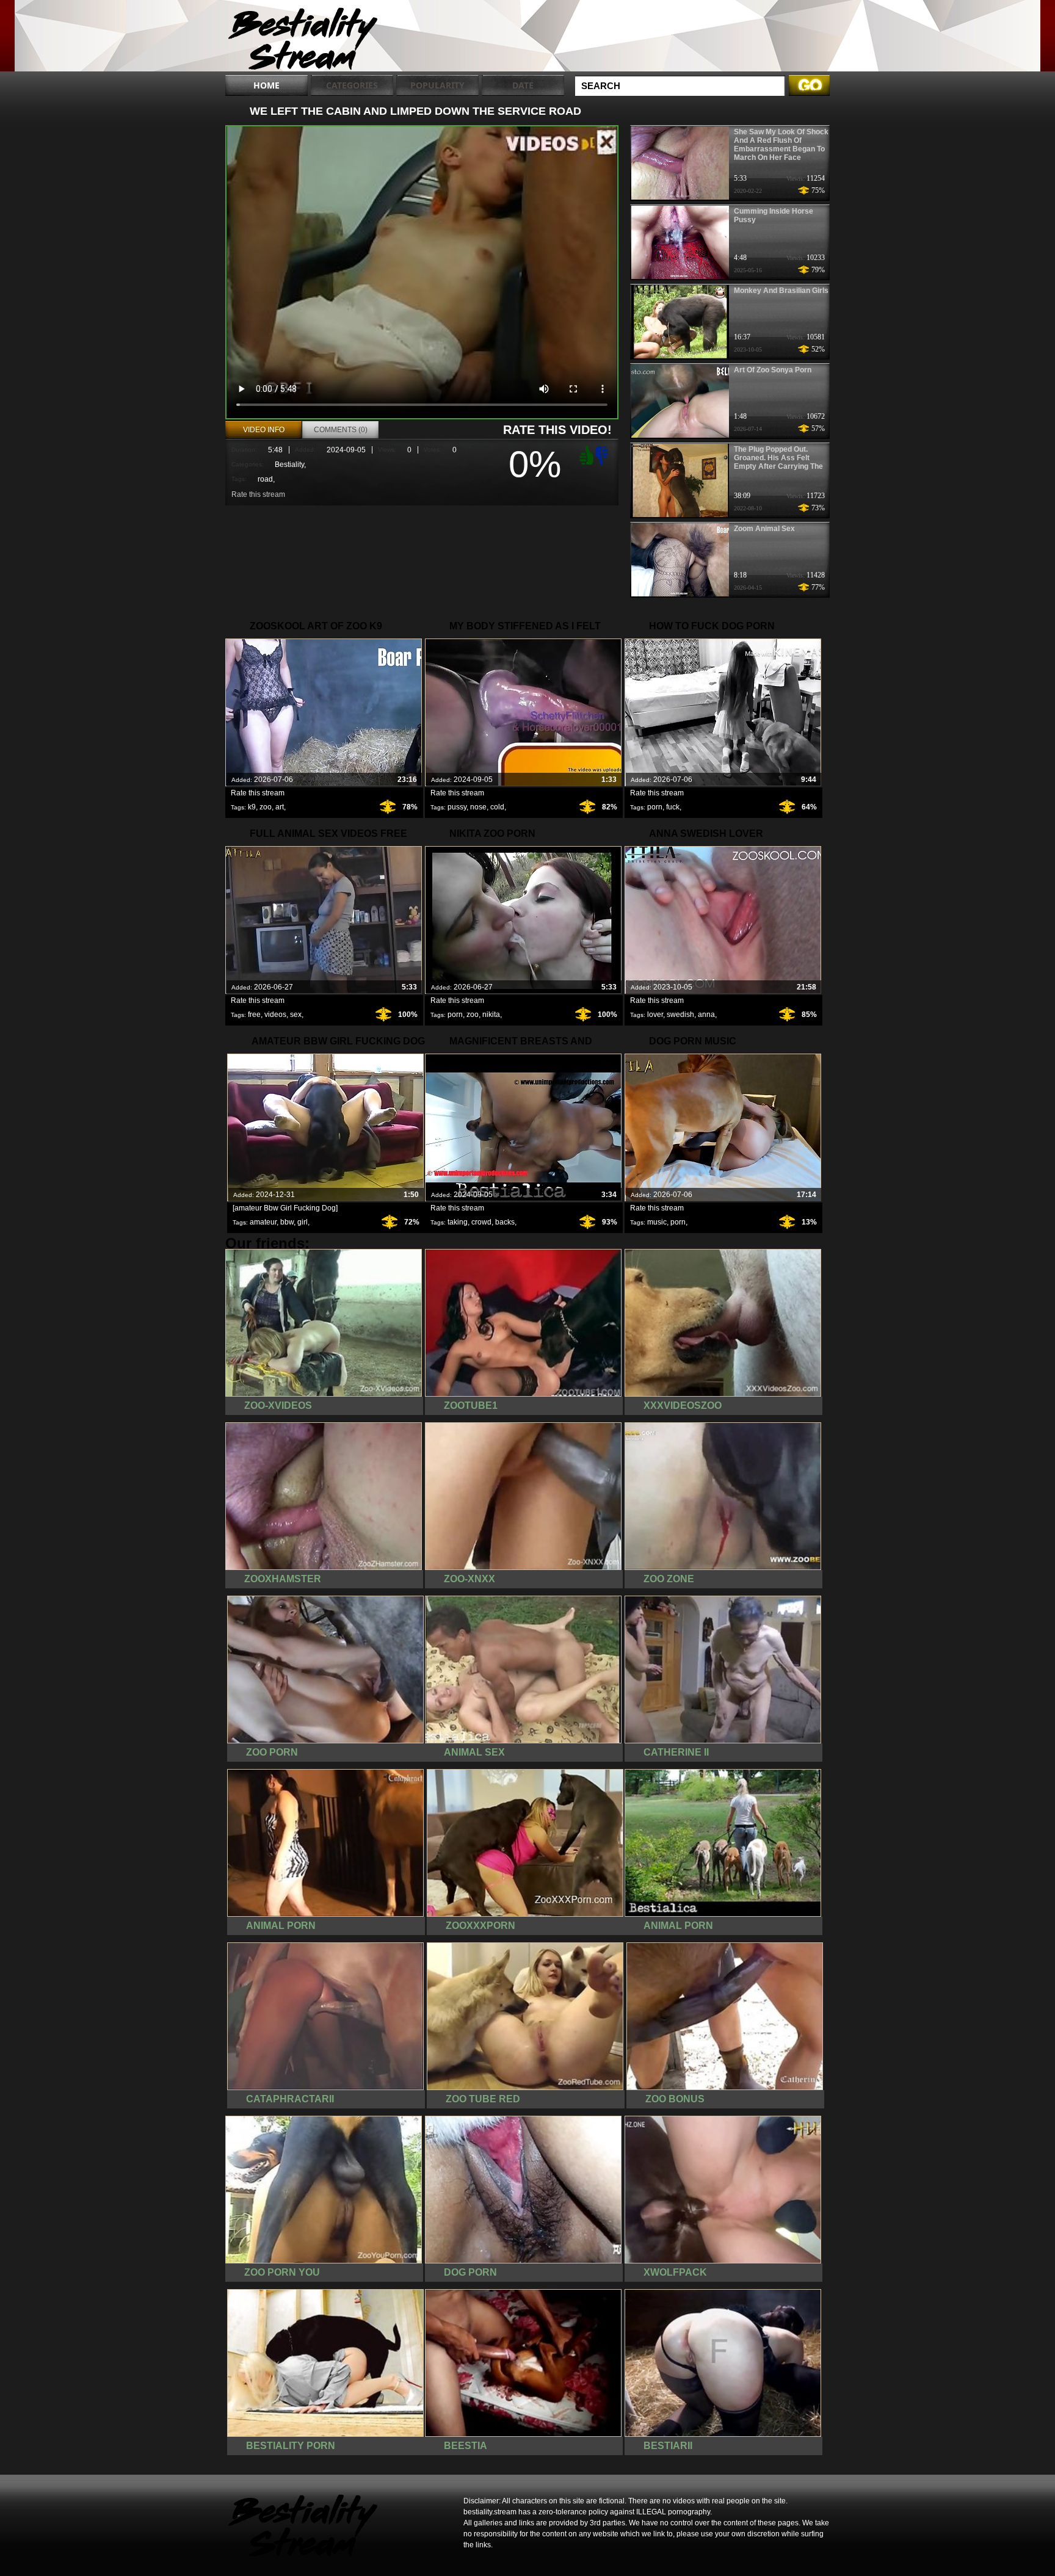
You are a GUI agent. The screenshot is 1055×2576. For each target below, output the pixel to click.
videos (275, 1015)
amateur (263, 1222)
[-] (603, 454)
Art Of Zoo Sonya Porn (773, 370)
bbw (287, 1222)
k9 (252, 807)
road (265, 479)
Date (523, 85)
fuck (673, 807)
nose (478, 807)
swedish (680, 1015)
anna (706, 1015)
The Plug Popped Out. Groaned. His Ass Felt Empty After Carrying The (778, 458)
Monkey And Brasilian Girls (781, 291)
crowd (481, 1222)
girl (303, 1222)
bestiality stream (303, 38)
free (254, 1015)
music (657, 1222)
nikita (491, 1015)
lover (655, 1015)
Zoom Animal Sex (764, 529)
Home (266, 85)
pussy (457, 807)
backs (505, 1222)
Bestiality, (290, 465)
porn (655, 807)
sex (296, 1015)
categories (352, 85)
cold (497, 807)
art (280, 807)
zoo (266, 807)
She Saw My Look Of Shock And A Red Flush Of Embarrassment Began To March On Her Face (781, 145)
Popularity (437, 85)
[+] (585, 455)
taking (458, 1222)
